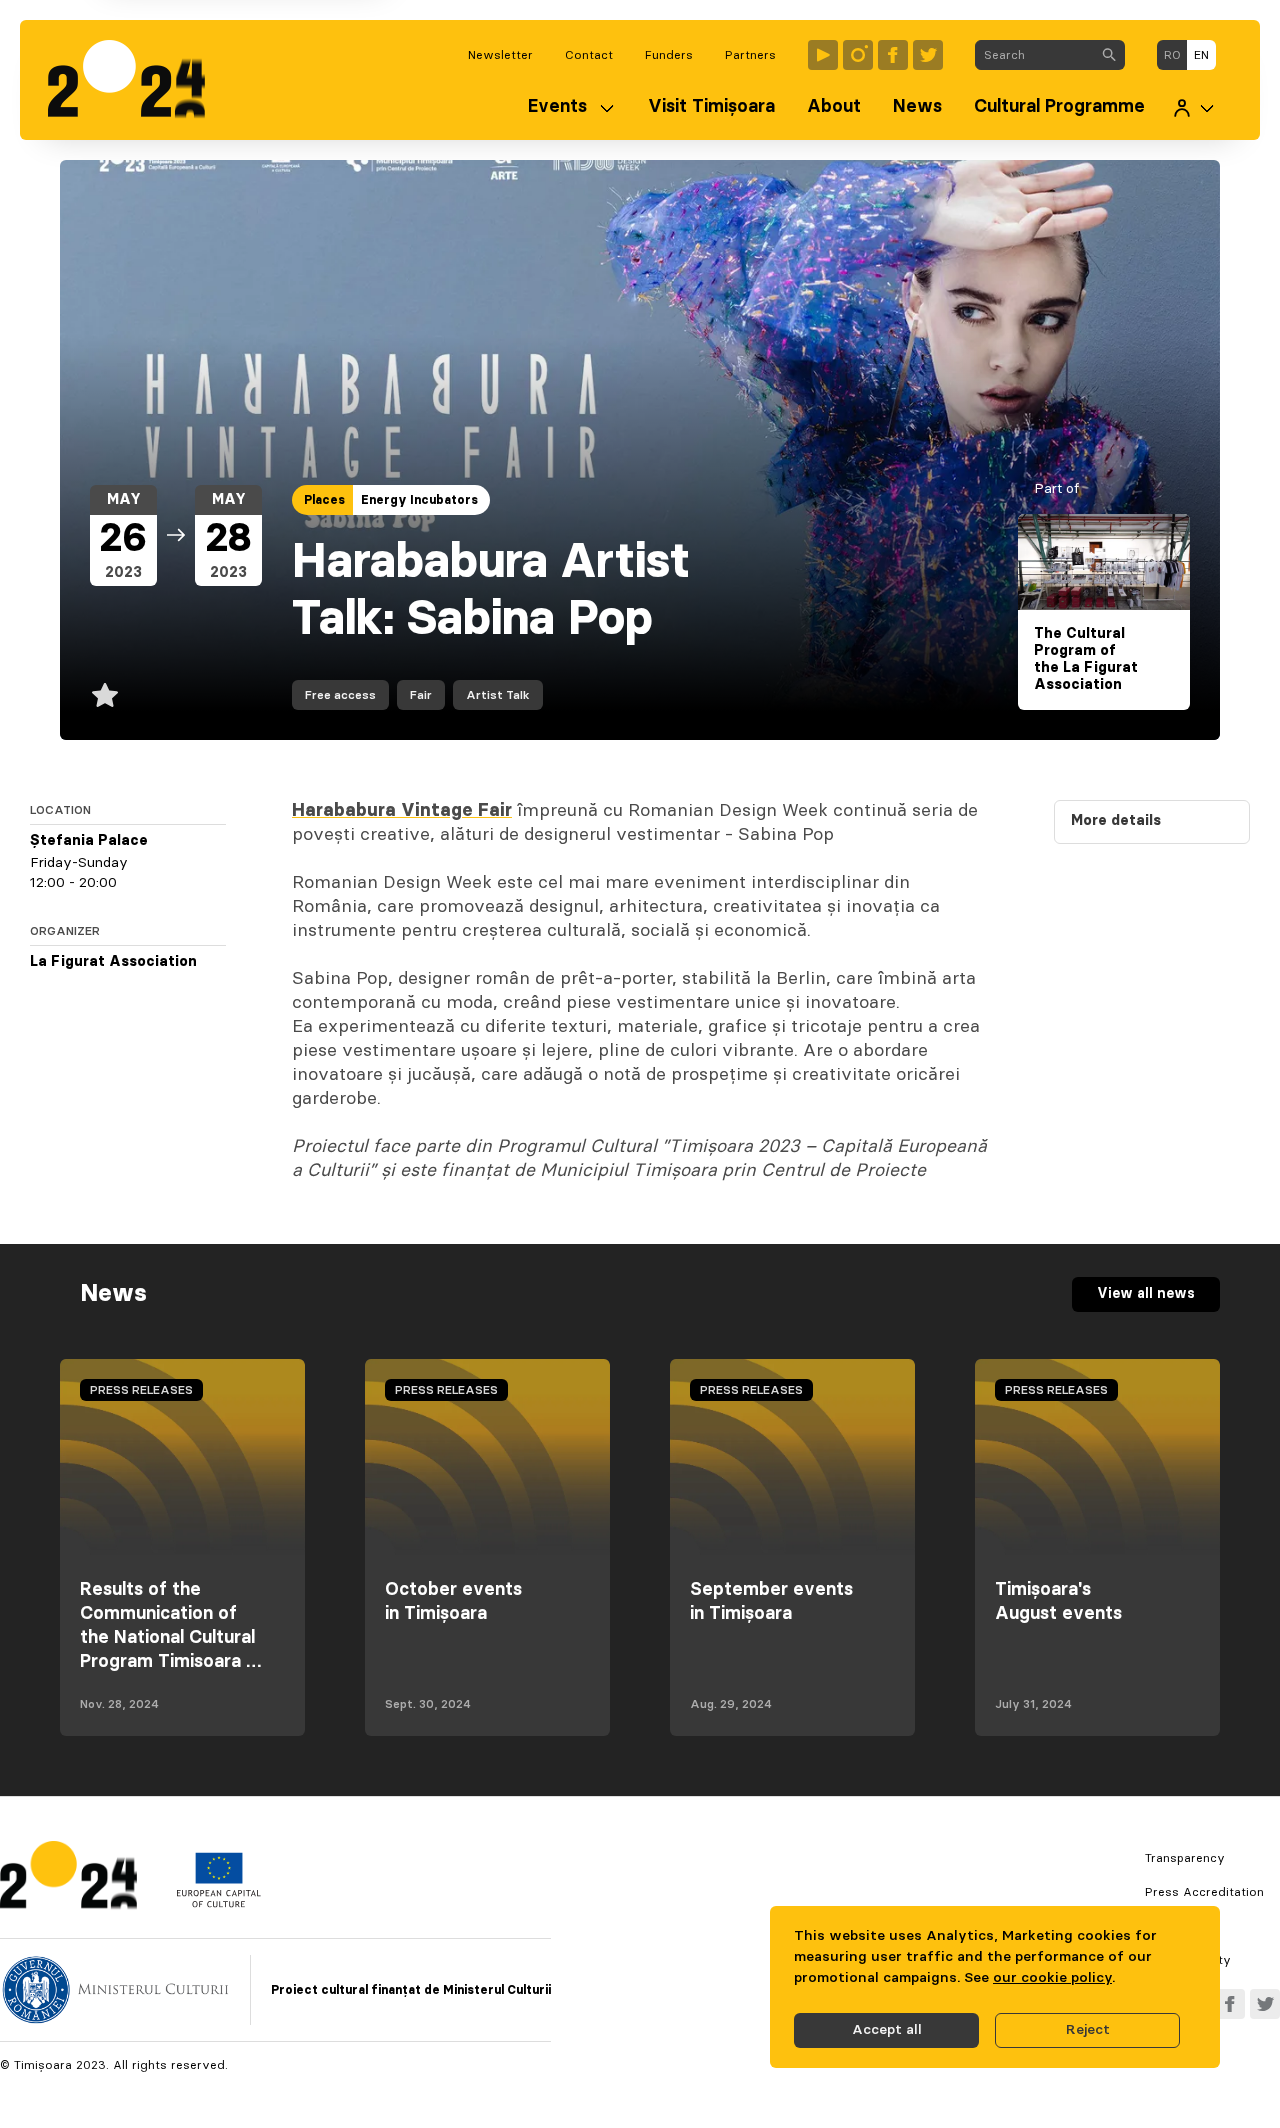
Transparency (1185, 1858)
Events (557, 107)
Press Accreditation (1204, 1892)
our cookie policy (1052, 1978)
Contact (589, 55)
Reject (1088, 2030)
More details (1116, 821)
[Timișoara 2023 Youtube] (823, 55)
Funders (669, 55)
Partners (750, 55)
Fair (421, 695)
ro (1172, 55)
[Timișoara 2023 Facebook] (893, 55)
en (1201, 55)
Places (324, 500)
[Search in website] (1109, 55)
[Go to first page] (136, 80)
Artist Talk (498, 695)
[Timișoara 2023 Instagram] (858, 55)
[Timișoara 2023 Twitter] (928, 55)
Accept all (887, 2030)
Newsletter (500, 55)
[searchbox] (1034, 55)
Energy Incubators (419, 500)
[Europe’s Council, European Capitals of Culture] (218, 1903)
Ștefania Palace (89, 841)
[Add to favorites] (105, 695)
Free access (340, 695)
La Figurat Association (113, 962)
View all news (1146, 1294)
